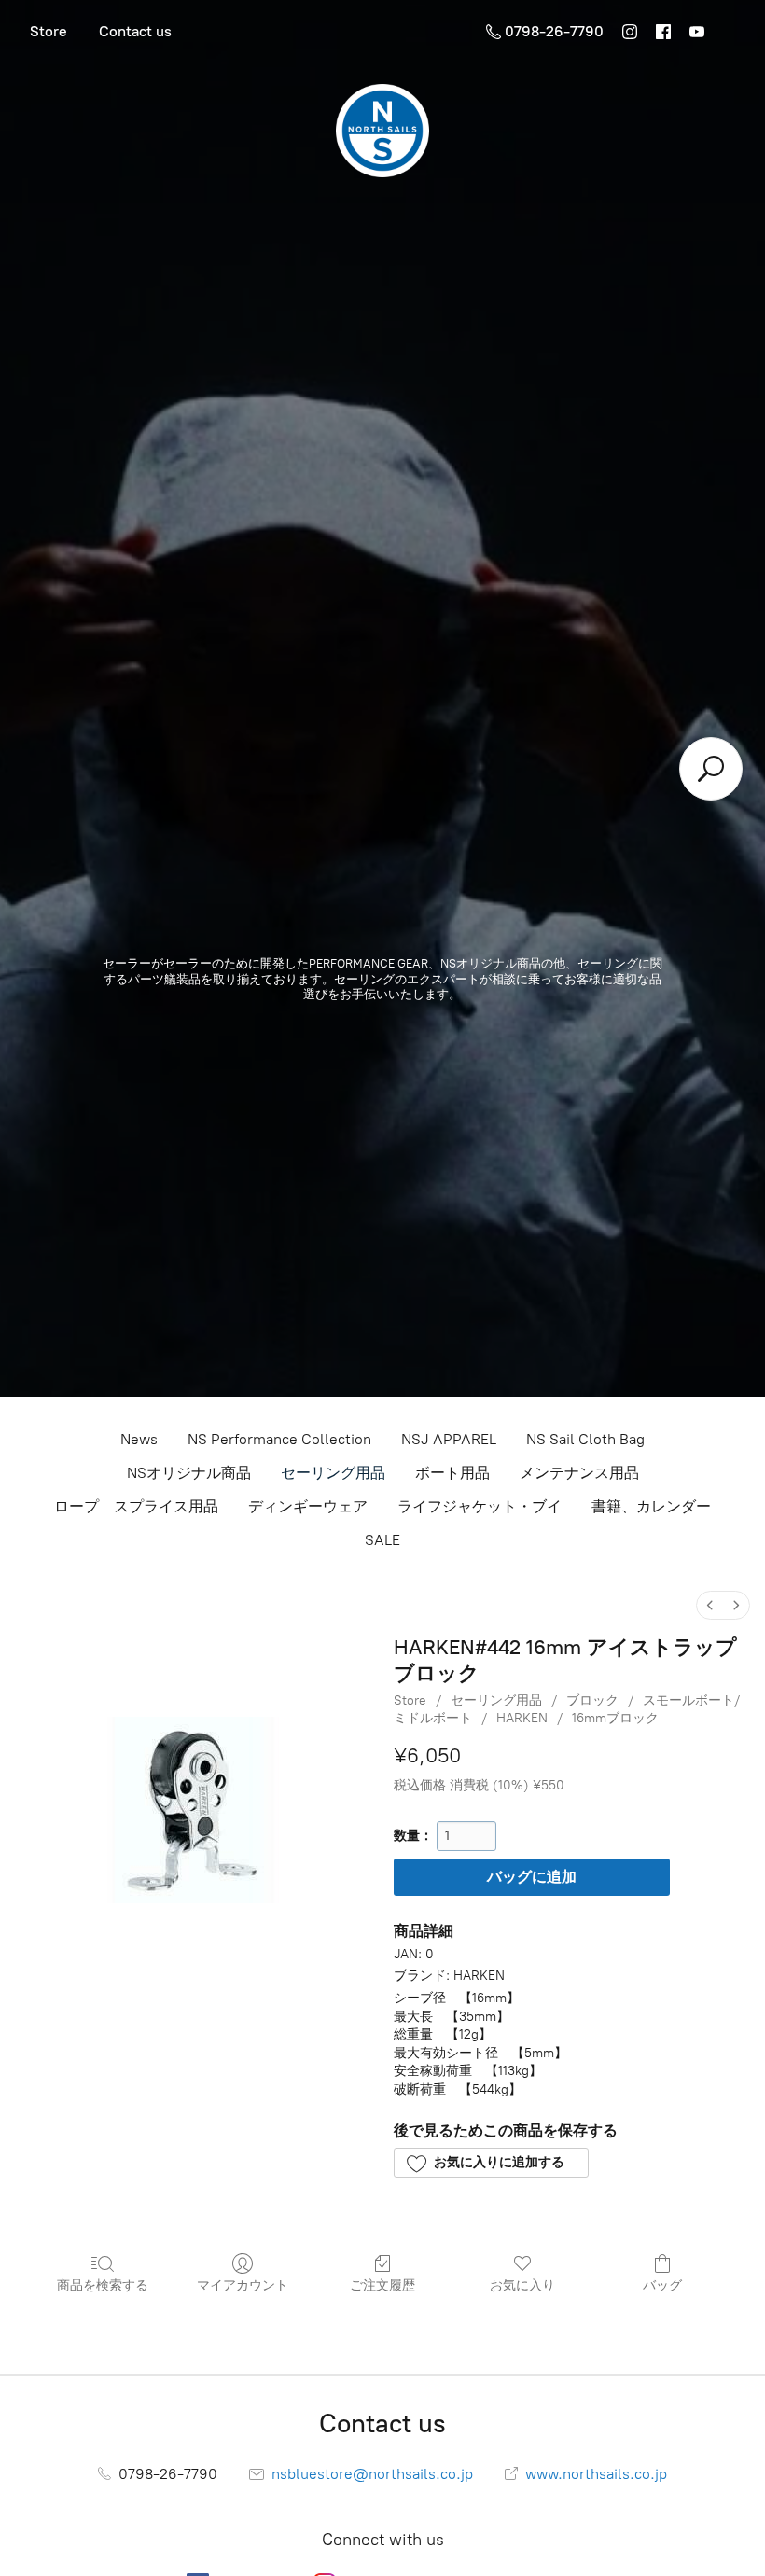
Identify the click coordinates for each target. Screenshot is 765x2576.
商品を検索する (103, 2285)
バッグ (662, 2285)
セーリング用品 (333, 1473)
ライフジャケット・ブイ (480, 1506)
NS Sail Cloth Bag (585, 1439)
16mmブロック (615, 1718)
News (139, 1439)
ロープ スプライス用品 (136, 1506)
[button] (491, 2163)
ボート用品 (452, 1473)
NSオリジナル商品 (189, 1473)
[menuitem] (710, 1605)
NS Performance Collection (279, 1439)
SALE (382, 1540)
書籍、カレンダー (651, 1506)
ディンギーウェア (308, 1506)
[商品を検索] (711, 769)
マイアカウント (243, 2285)
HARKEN (522, 1718)
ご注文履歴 (382, 2285)
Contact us (135, 31)
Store (49, 31)
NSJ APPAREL (449, 1439)
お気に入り (522, 2285)
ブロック (592, 1700)
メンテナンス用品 (579, 1473)
